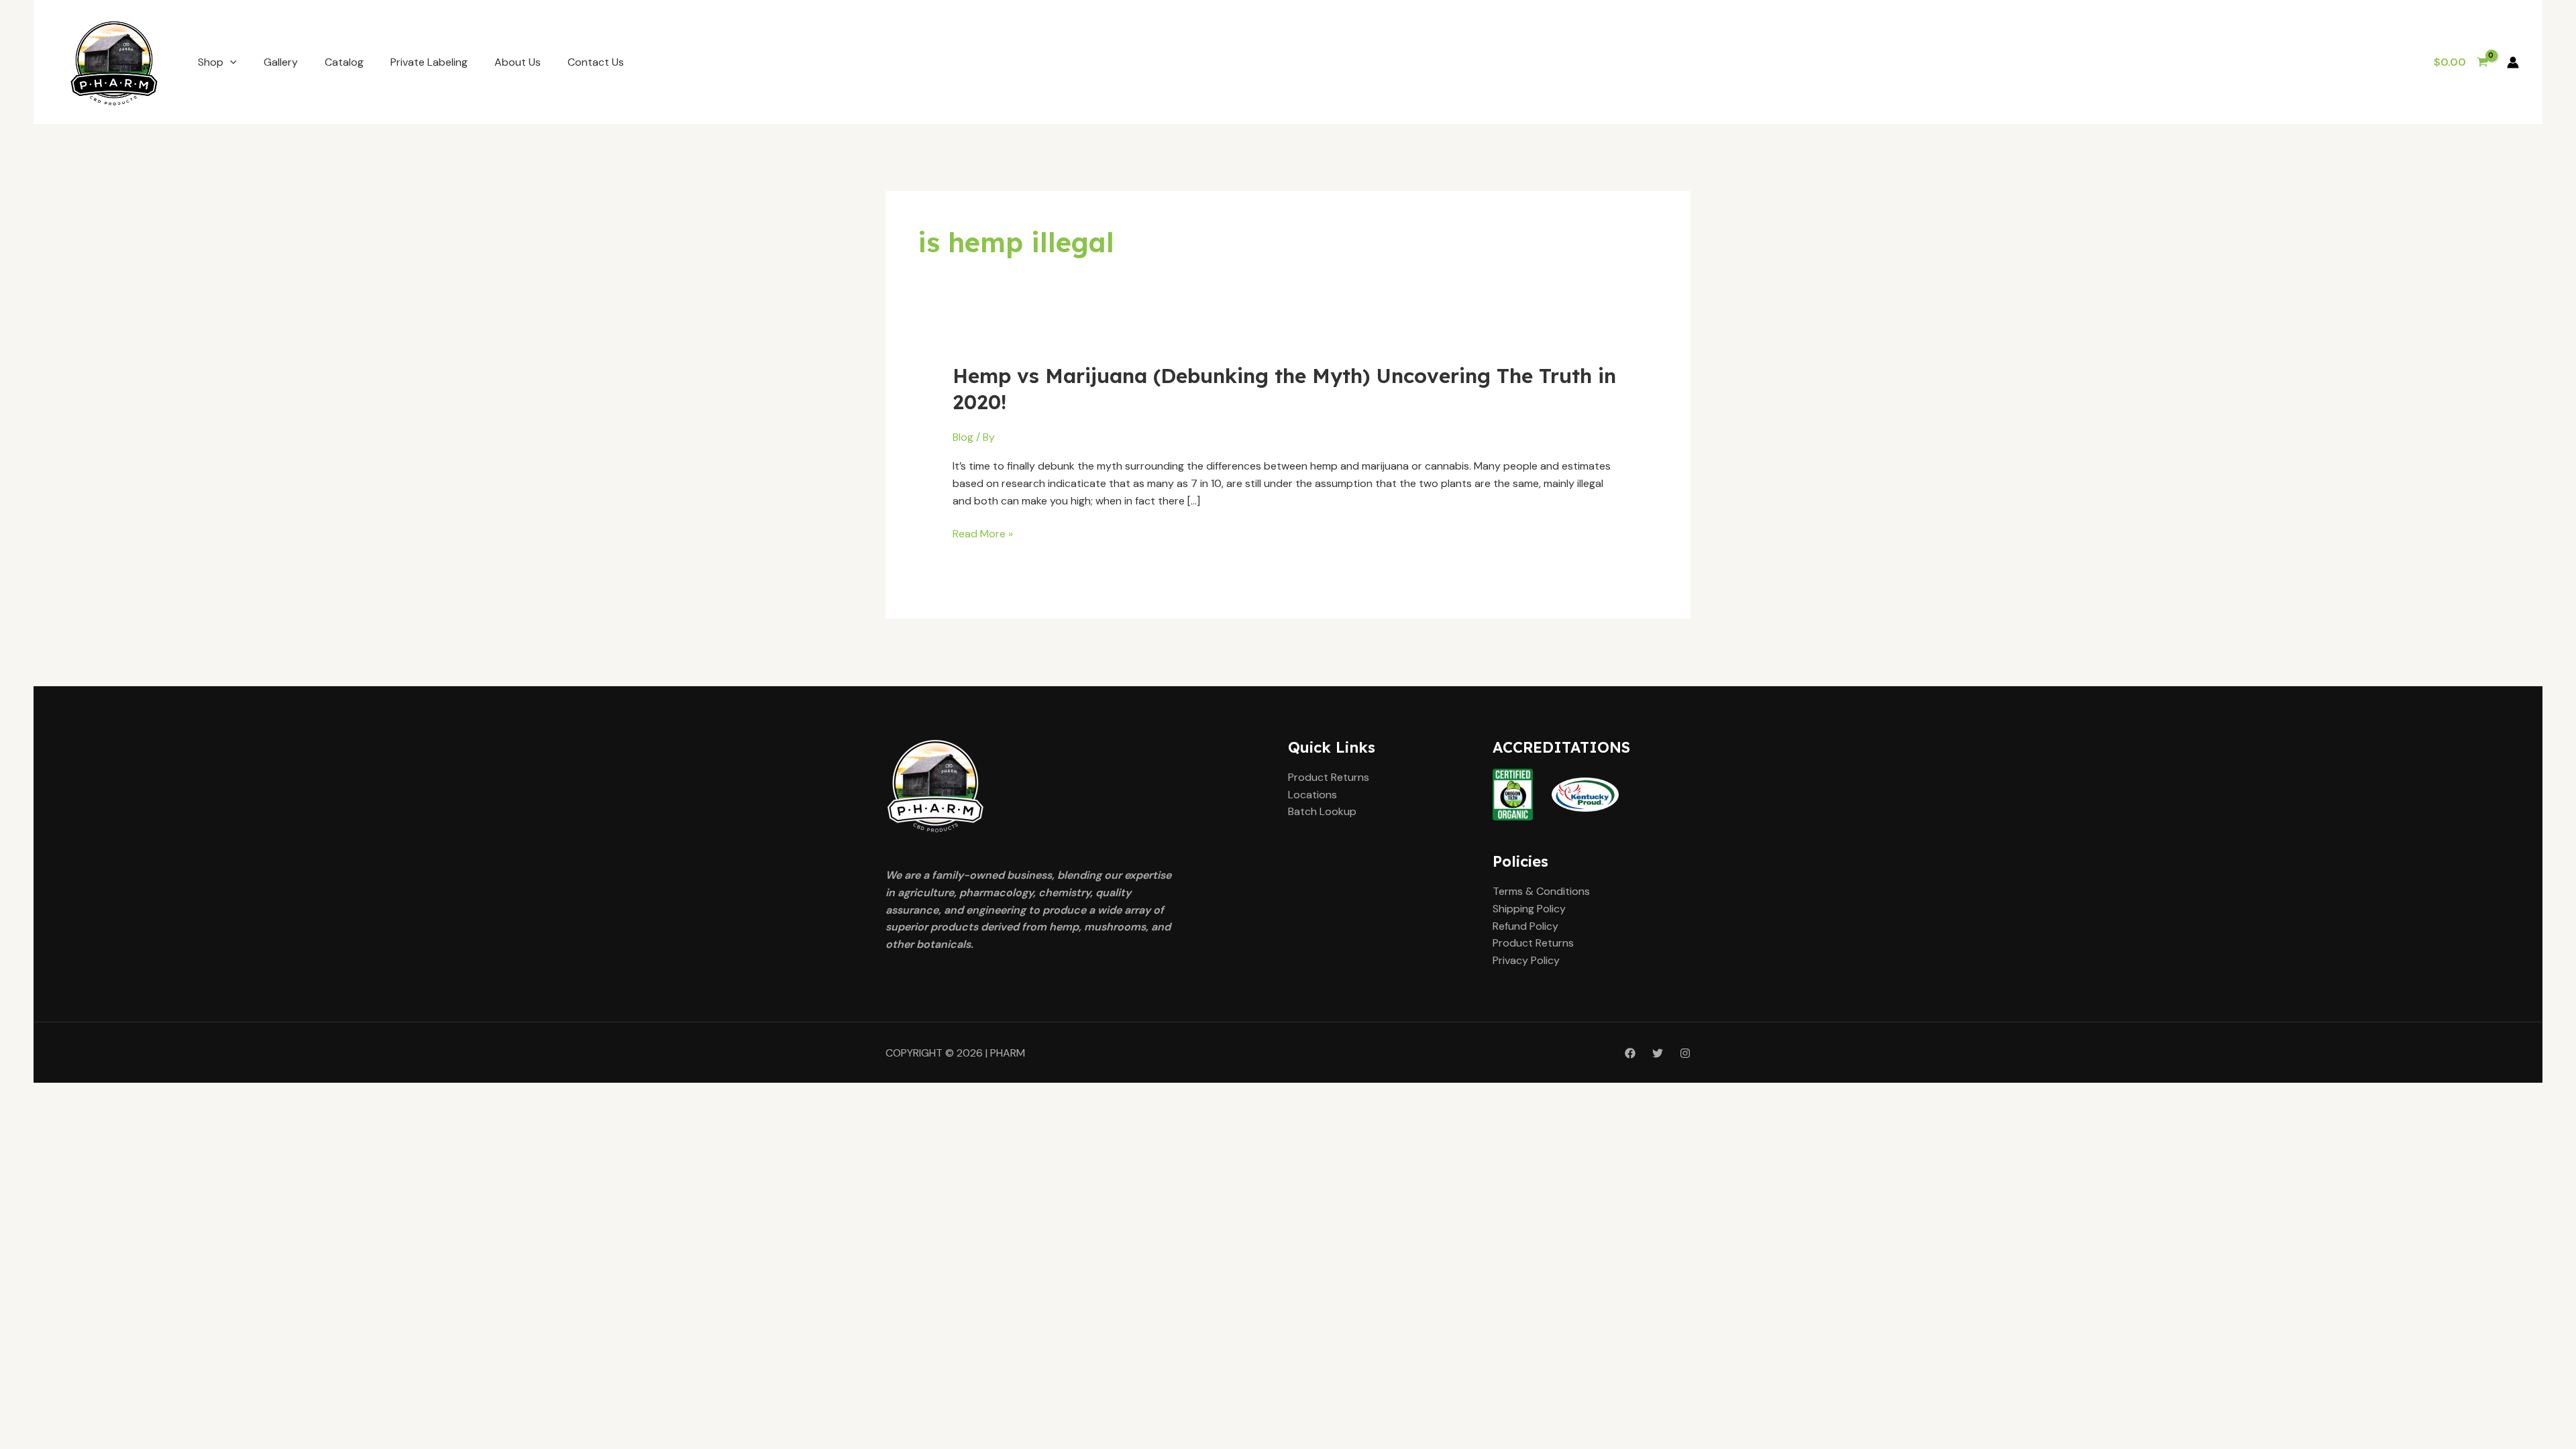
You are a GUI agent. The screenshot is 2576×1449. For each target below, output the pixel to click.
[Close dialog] (1441, 592)
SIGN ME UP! (1288, 761)
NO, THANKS (1288, 802)
